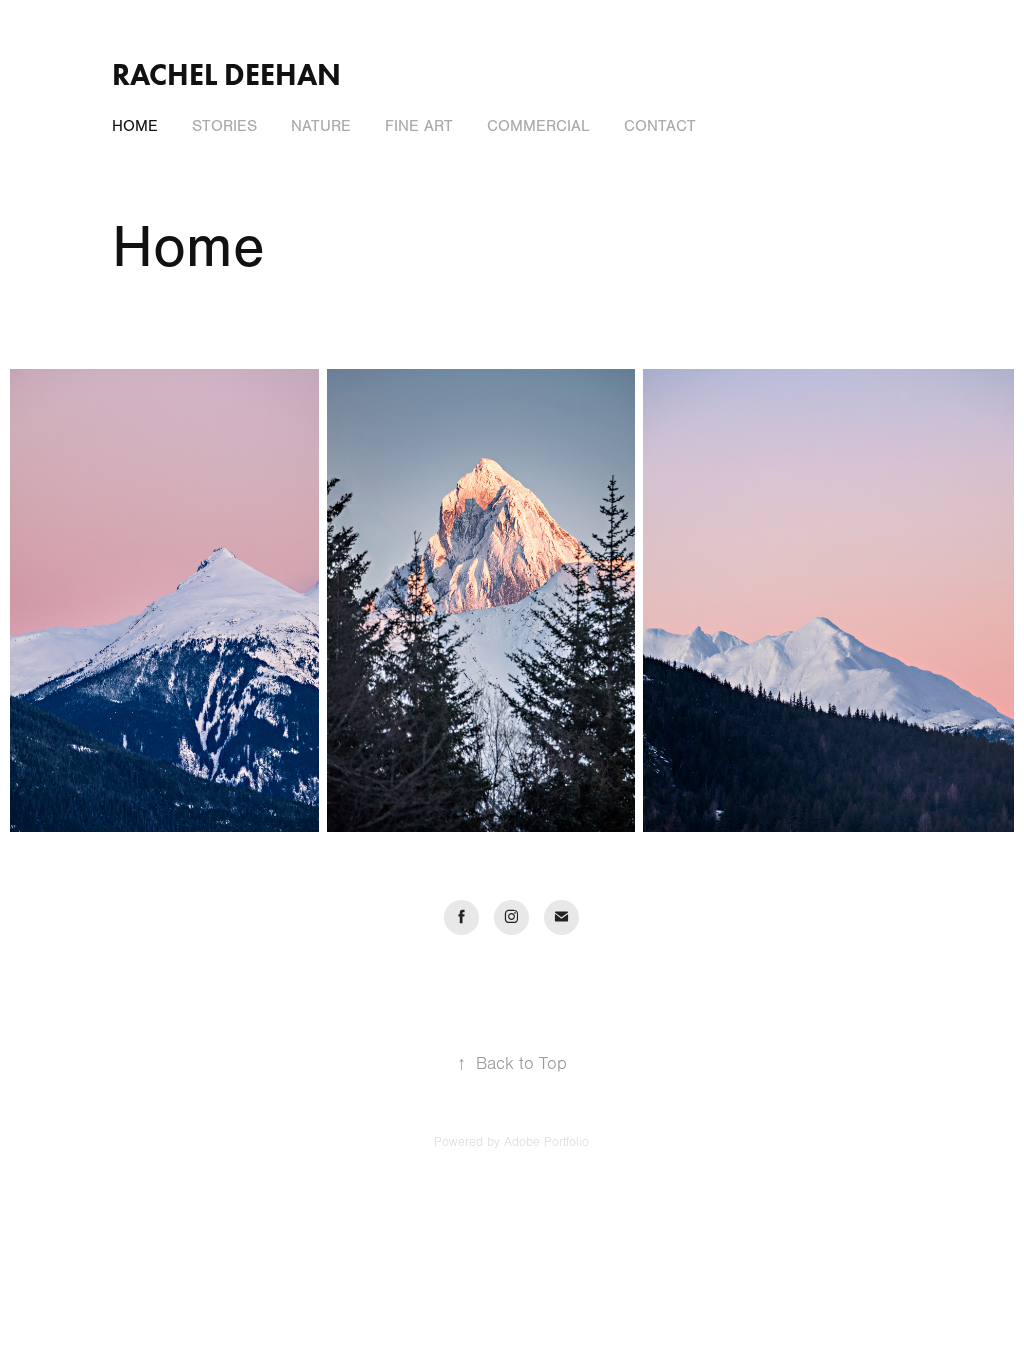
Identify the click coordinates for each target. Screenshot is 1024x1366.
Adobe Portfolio (546, 1142)
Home (135, 126)
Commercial (538, 126)
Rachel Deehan (226, 74)
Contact (660, 126)
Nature (321, 126)
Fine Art (419, 126)
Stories (224, 126)
